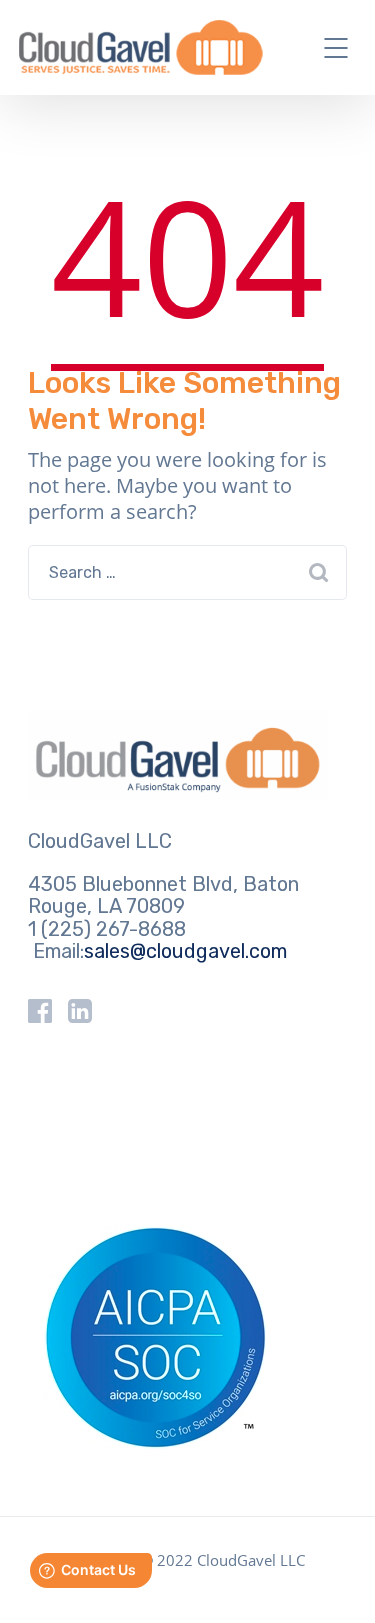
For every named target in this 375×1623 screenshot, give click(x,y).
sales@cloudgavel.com (185, 951)
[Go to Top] (335, 1578)
